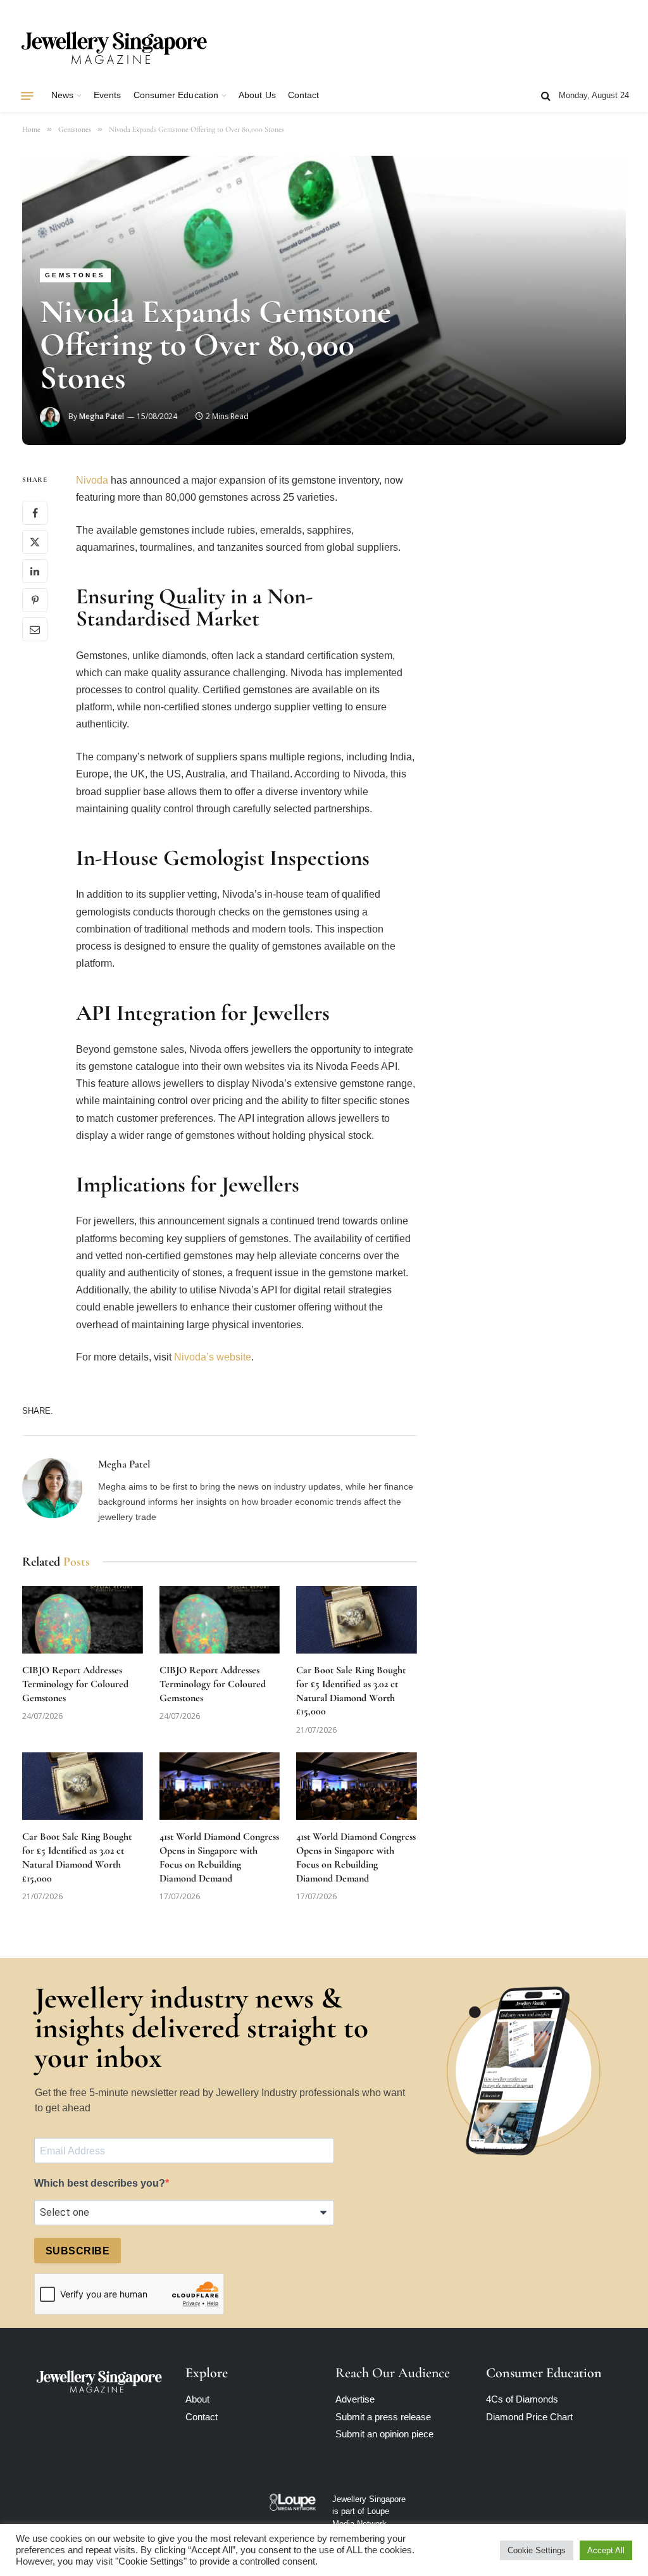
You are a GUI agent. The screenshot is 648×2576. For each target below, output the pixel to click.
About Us (257, 95)
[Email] (35, 629)
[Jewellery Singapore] (114, 46)
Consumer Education (176, 95)
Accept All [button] (606, 2550)
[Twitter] (35, 542)
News (62, 95)
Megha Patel (102, 416)
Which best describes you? (100, 2183)
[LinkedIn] (35, 571)
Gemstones (75, 275)
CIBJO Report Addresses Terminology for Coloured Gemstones (75, 1684)
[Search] (546, 96)
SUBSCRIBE (78, 2251)
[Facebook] (35, 513)
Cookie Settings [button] (537, 2550)
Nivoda (92, 480)
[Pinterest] (35, 600)
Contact (303, 95)
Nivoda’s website (211, 1357)
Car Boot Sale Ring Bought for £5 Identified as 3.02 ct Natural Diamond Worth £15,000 (351, 1691)
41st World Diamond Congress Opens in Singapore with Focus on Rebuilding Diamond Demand (219, 1857)
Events (107, 95)
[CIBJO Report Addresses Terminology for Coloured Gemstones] (83, 1620)
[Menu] (27, 96)
